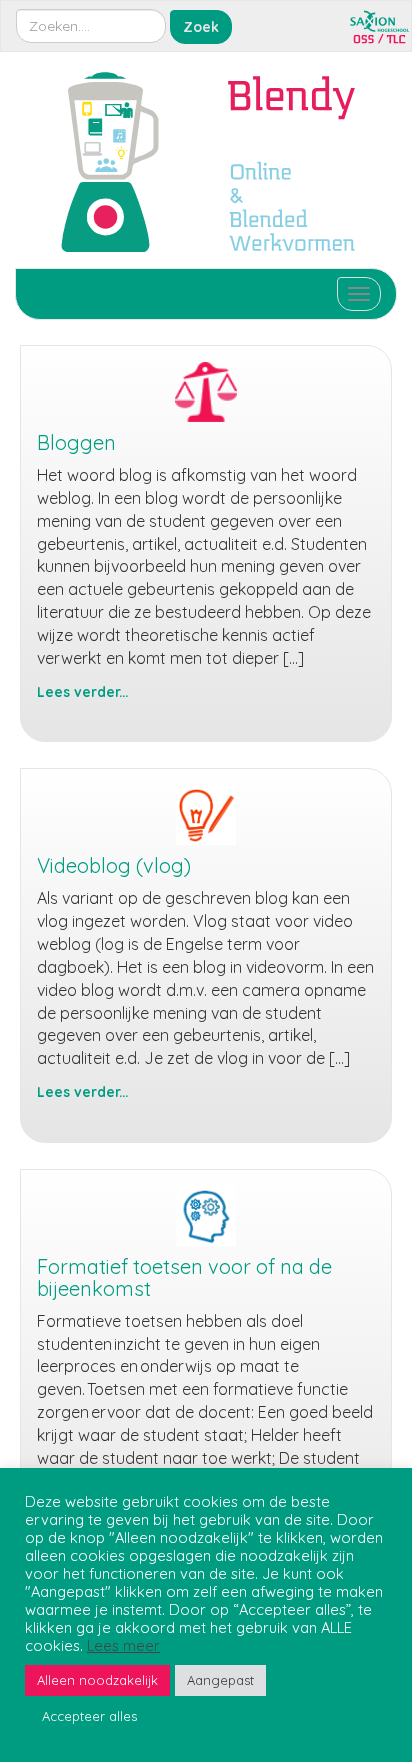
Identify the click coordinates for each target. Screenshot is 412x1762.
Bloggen (76, 442)
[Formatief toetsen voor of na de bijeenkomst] (206, 1216)
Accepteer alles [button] (89, 1716)
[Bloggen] (206, 392)
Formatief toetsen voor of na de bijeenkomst (184, 1277)
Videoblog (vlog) (114, 865)
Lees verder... (82, 691)
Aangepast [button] (220, 1680)
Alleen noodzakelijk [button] (97, 1680)
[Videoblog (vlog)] (206, 815)
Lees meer (123, 1646)
